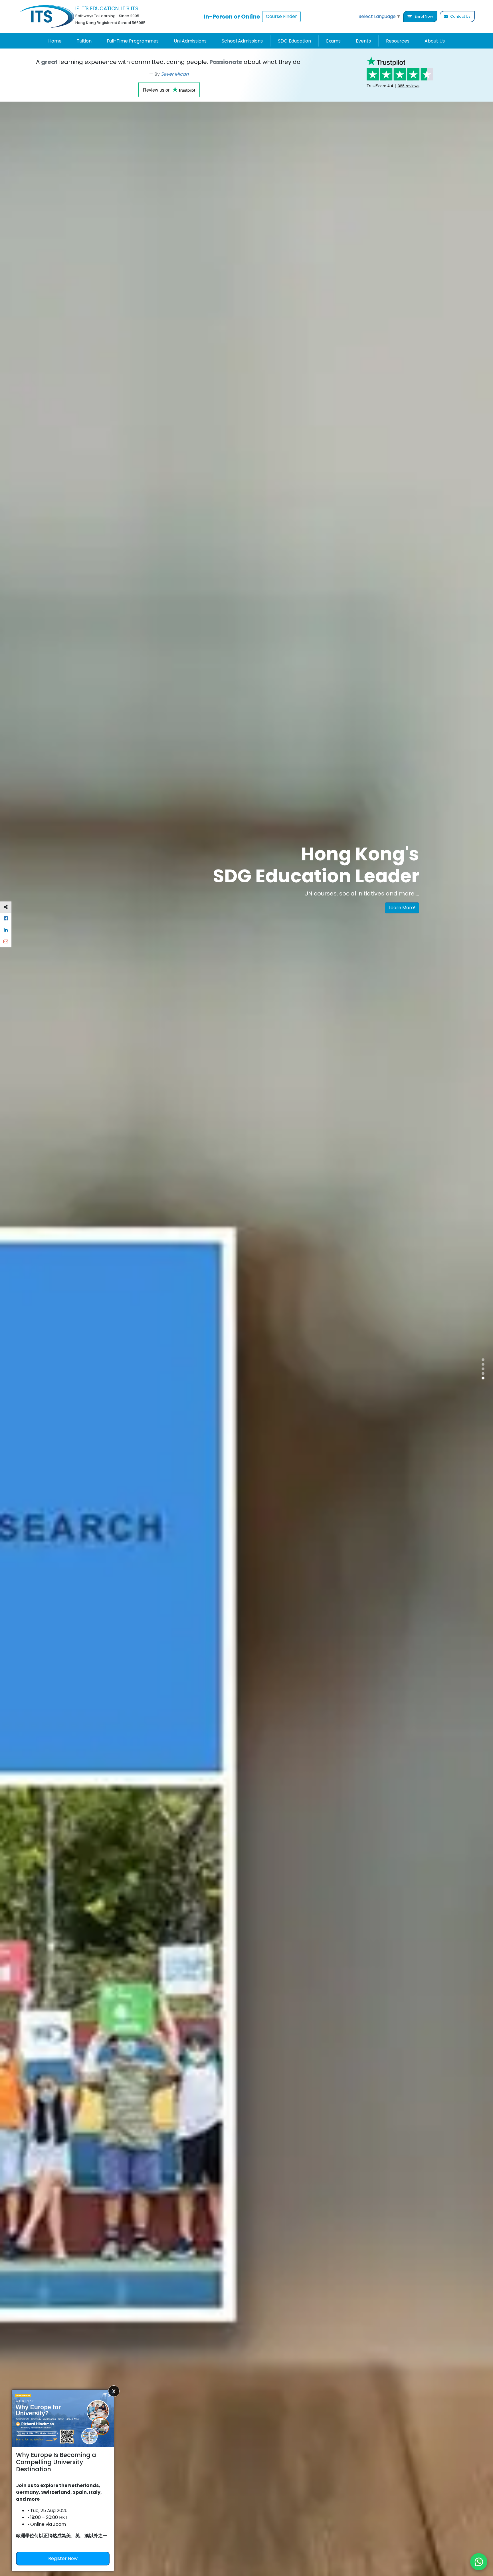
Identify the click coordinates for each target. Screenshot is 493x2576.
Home (55, 41)
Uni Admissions (190, 41)
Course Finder (281, 16)
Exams (333, 41)
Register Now (63, 2558)
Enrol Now (424, 16)
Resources (398, 41)
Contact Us (460, 16)
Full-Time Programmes (133, 41)
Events (363, 41)
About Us (435, 41)
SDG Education (294, 41)
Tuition (84, 41)
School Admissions (242, 41)
